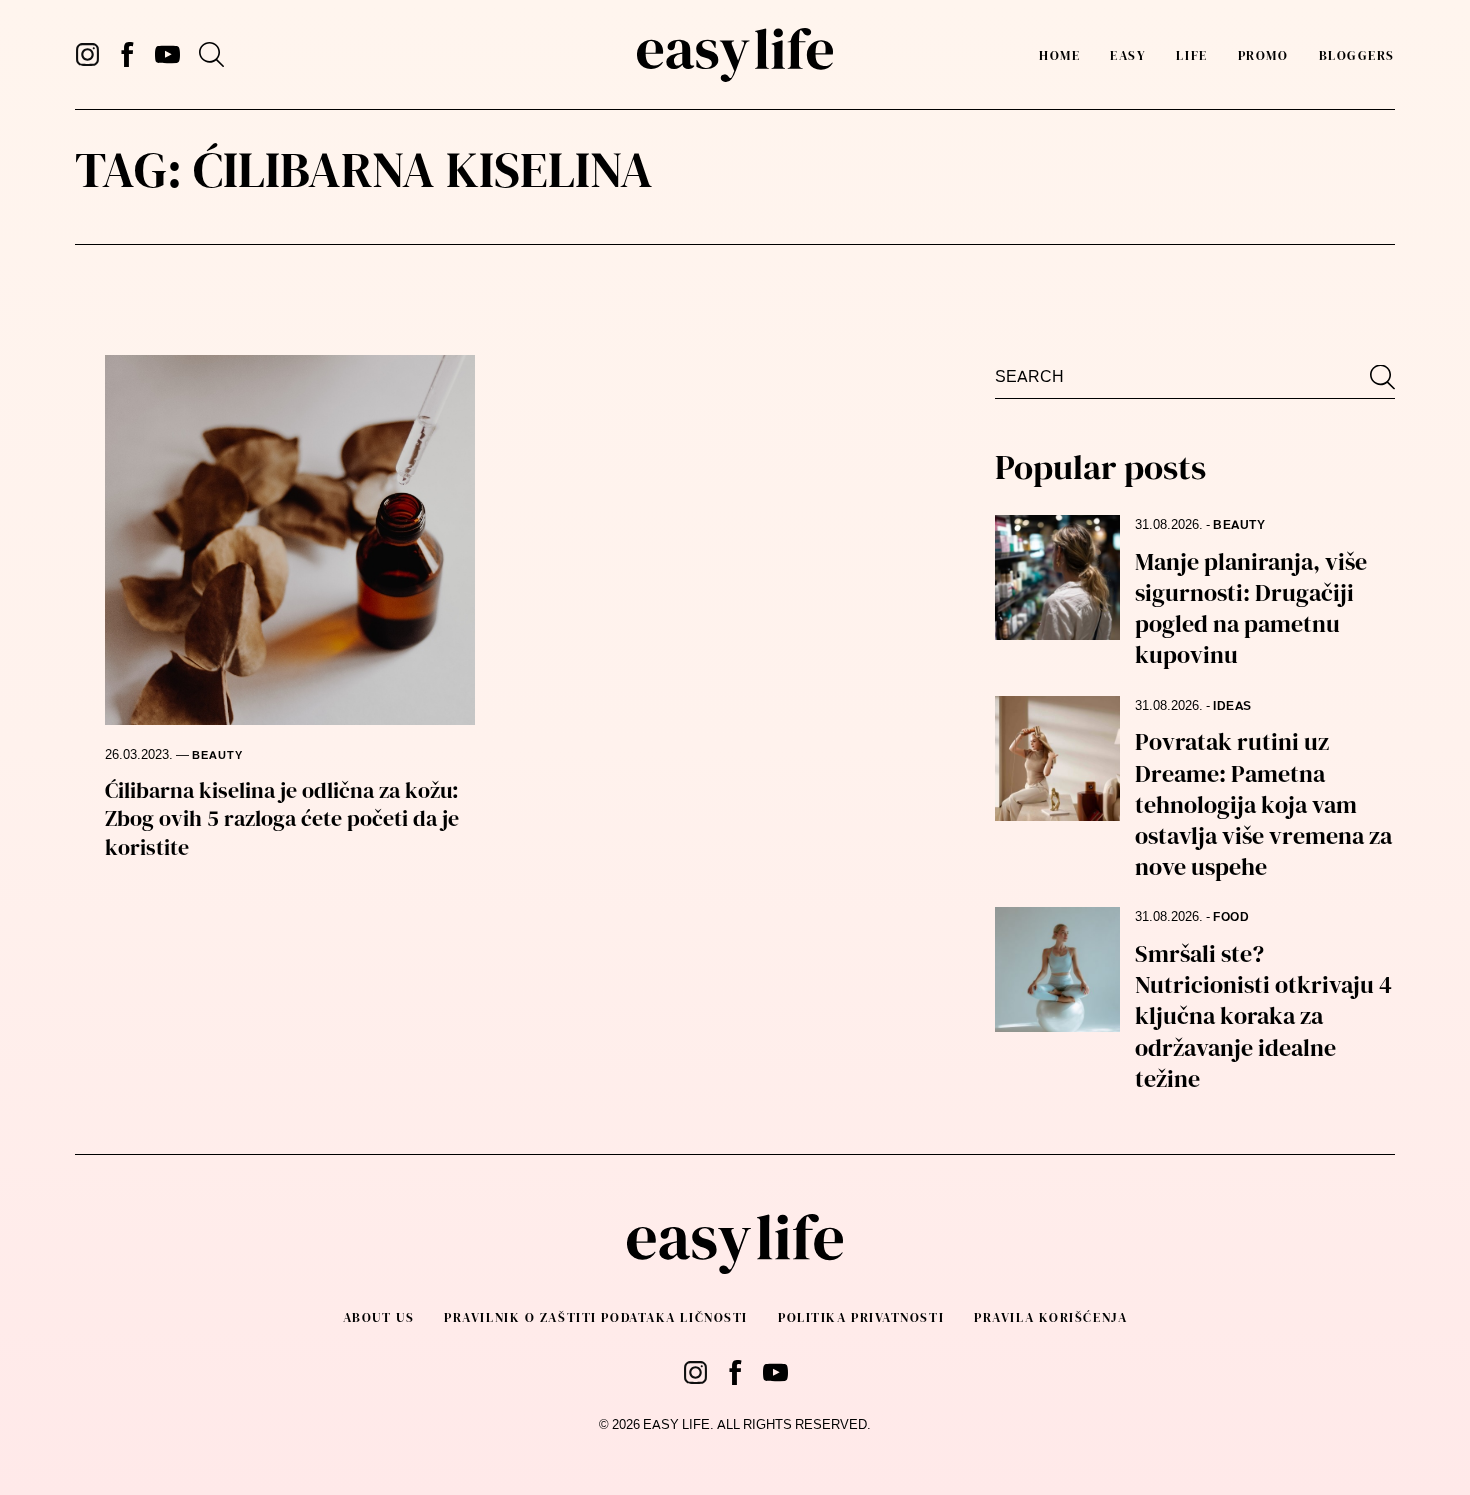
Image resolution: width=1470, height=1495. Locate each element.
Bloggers (1357, 55)
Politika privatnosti (861, 1317)
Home (1059, 55)
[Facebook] (127, 54)
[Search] (211, 54)
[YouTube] (167, 54)
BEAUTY (217, 755)
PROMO (1263, 55)
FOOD (1231, 917)
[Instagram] (87, 54)
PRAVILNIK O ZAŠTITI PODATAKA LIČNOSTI (596, 1317)
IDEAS (1232, 706)
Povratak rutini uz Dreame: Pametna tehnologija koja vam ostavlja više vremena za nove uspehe (1263, 804)
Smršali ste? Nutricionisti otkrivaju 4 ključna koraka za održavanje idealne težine (1263, 1016)
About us (378, 1317)
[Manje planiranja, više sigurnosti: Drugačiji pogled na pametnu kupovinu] (1057, 577)
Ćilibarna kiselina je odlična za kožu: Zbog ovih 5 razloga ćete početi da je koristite (282, 818)
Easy (1128, 55)
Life (1191, 55)
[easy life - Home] (734, 55)
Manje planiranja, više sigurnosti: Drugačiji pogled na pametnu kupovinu (1251, 608)
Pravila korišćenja (1050, 1317)
